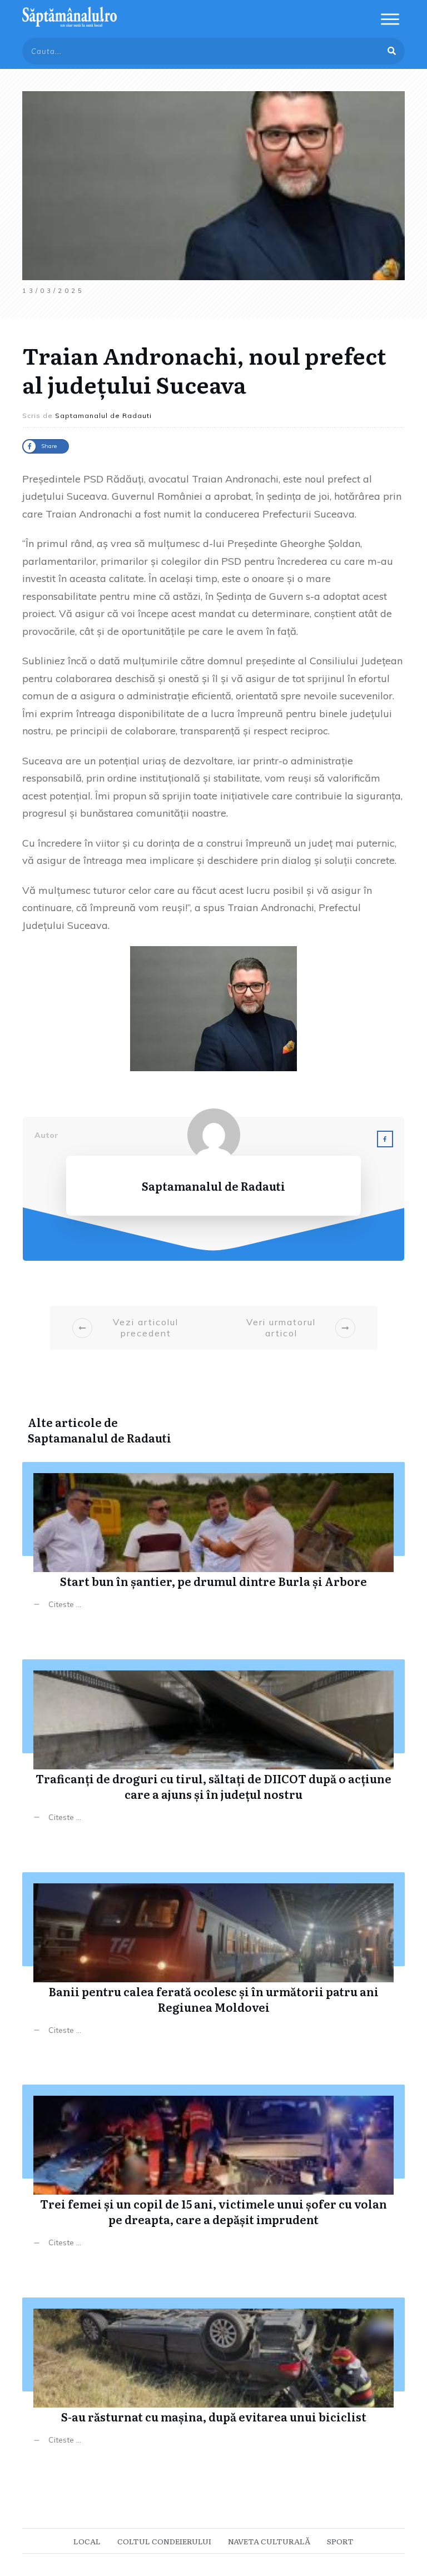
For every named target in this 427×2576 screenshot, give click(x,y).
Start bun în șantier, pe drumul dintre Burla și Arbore (213, 1544)
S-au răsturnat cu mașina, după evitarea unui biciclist (213, 2379)
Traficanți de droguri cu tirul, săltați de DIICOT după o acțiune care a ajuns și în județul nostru (213, 1749)
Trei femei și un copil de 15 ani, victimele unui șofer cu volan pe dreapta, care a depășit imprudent (213, 2174)
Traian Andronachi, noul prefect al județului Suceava (204, 369)
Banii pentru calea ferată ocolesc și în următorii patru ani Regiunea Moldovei (213, 1962)
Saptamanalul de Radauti (100, 1438)
